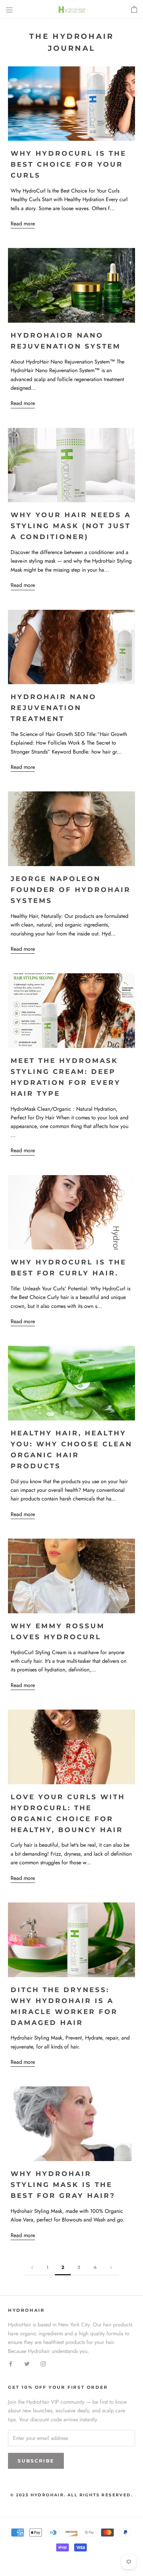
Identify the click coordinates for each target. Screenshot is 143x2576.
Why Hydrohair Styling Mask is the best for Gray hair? (63, 2185)
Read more (23, 224)
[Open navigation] (9, 9)
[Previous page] (32, 2267)
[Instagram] (43, 2364)
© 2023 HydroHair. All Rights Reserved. (71, 2495)
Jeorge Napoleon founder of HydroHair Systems (71, 890)
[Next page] (111, 2267)
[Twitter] (27, 2364)
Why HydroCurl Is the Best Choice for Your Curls (69, 164)
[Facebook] (11, 2364)
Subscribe (36, 2461)
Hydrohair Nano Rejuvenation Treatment (54, 708)
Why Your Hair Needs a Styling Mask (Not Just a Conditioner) (71, 526)
